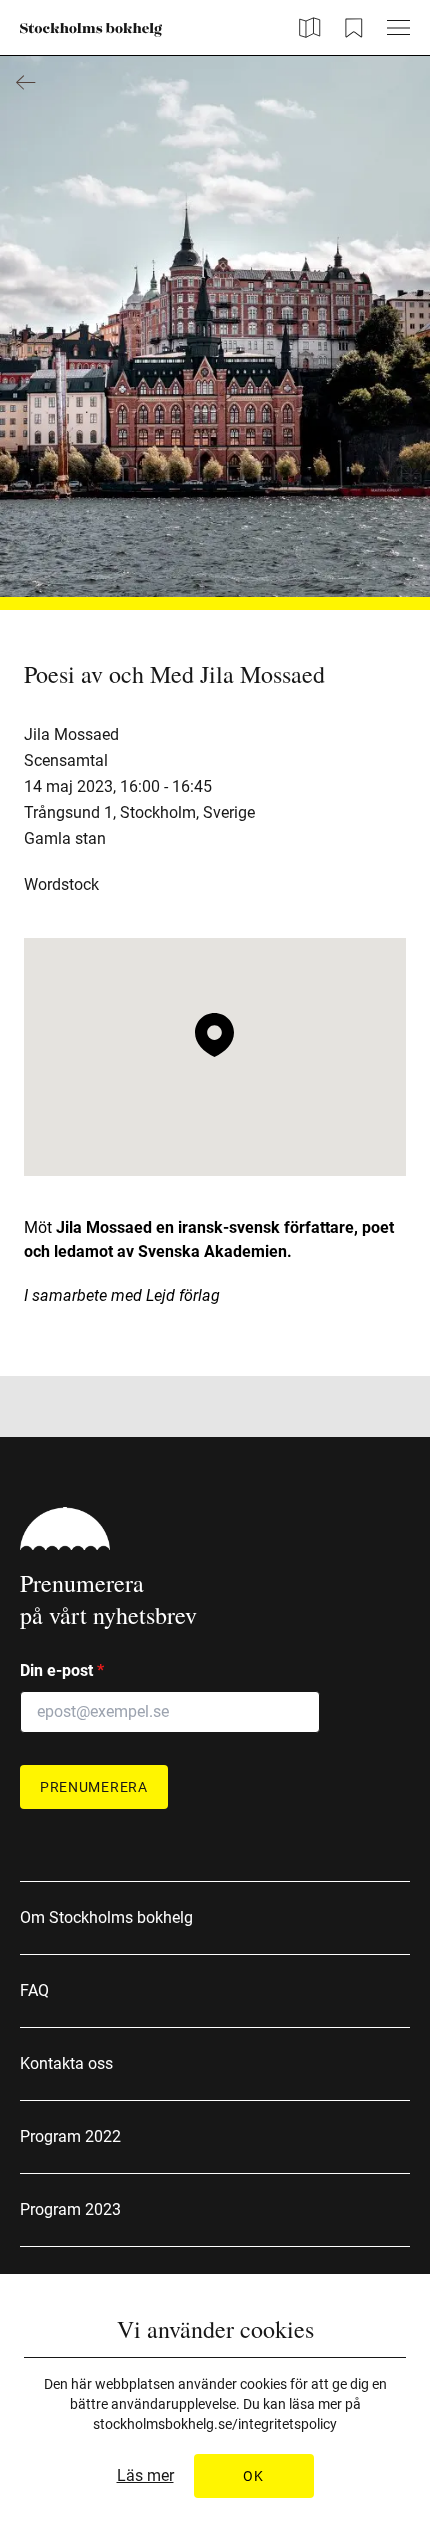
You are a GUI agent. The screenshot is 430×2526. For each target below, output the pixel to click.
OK (253, 2476)
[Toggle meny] (398, 27)
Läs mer (145, 2476)
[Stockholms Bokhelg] (91, 30)
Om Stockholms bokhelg (106, 1917)
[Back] (26, 82)
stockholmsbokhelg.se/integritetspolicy (215, 2424)
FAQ (34, 1990)
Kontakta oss (66, 2063)
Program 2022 (70, 2136)
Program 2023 (70, 2209)
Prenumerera (94, 1787)
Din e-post (62, 1670)
